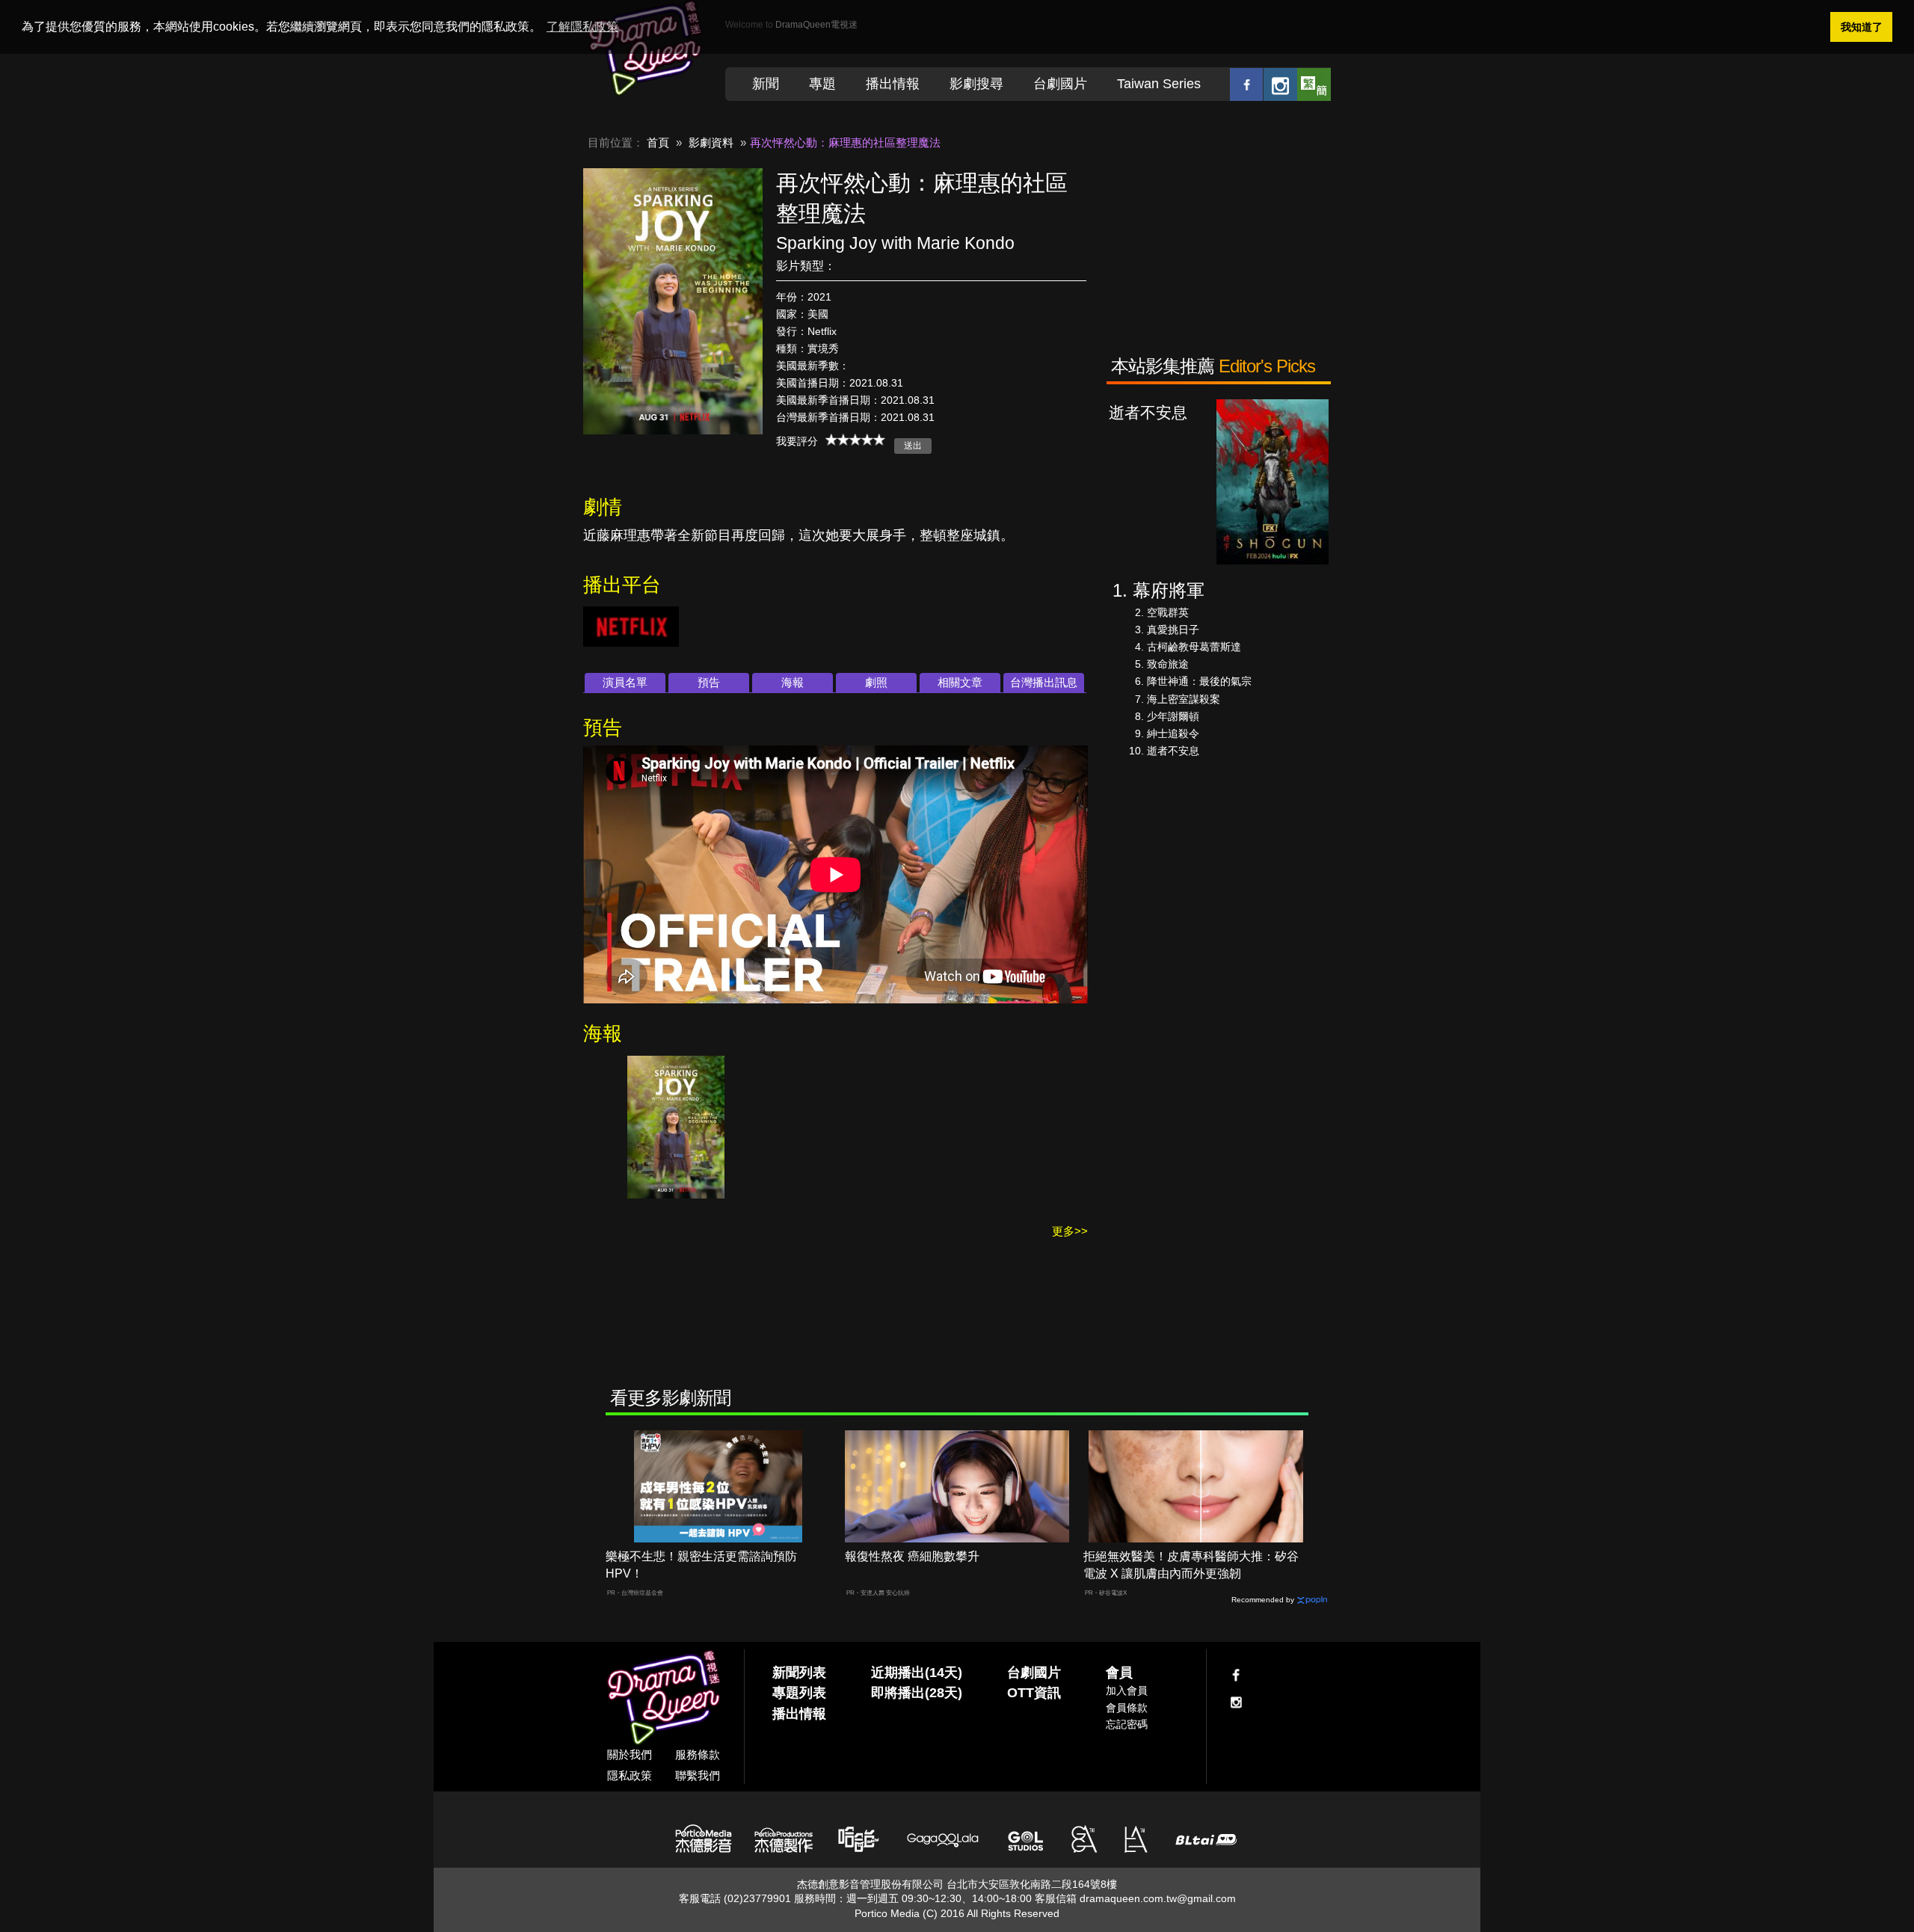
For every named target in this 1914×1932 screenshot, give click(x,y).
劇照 (876, 682)
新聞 (766, 84)
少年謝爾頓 (1173, 716)
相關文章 (960, 682)
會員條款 (1127, 1708)
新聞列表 (799, 1673)
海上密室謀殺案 (1184, 699)
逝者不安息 (1173, 751)
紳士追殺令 (1173, 733)
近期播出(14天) (917, 1673)
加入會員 (1127, 1690)
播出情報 (893, 84)
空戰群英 (1168, 612)
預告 (709, 682)
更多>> (1070, 1231)
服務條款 (698, 1754)
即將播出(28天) (917, 1693)
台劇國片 (1060, 84)
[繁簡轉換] (1314, 84)
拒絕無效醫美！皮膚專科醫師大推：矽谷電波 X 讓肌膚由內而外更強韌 (1191, 1565)
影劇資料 (711, 142)
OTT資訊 (1034, 1693)
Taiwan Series (1159, 84)
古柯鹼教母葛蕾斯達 (1194, 647)
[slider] (855, 440)
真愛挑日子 (1173, 630)
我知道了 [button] (1862, 27)
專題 (822, 84)
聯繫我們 (698, 1775)
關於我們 (630, 1754)
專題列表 (799, 1693)
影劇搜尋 (976, 84)
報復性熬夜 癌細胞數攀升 (912, 1556)
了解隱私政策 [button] (582, 27)
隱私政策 (630, 1775)
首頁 (658, 142)
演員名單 (625, 682)
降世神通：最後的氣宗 (1199, 681)
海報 (793, 682)
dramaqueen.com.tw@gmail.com (1158, 1898)
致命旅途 (1168, 664)
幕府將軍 (1169, 590)
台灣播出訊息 (1044, 682)
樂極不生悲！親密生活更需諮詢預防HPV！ (701, 1565)
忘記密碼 (1127, 1724)
